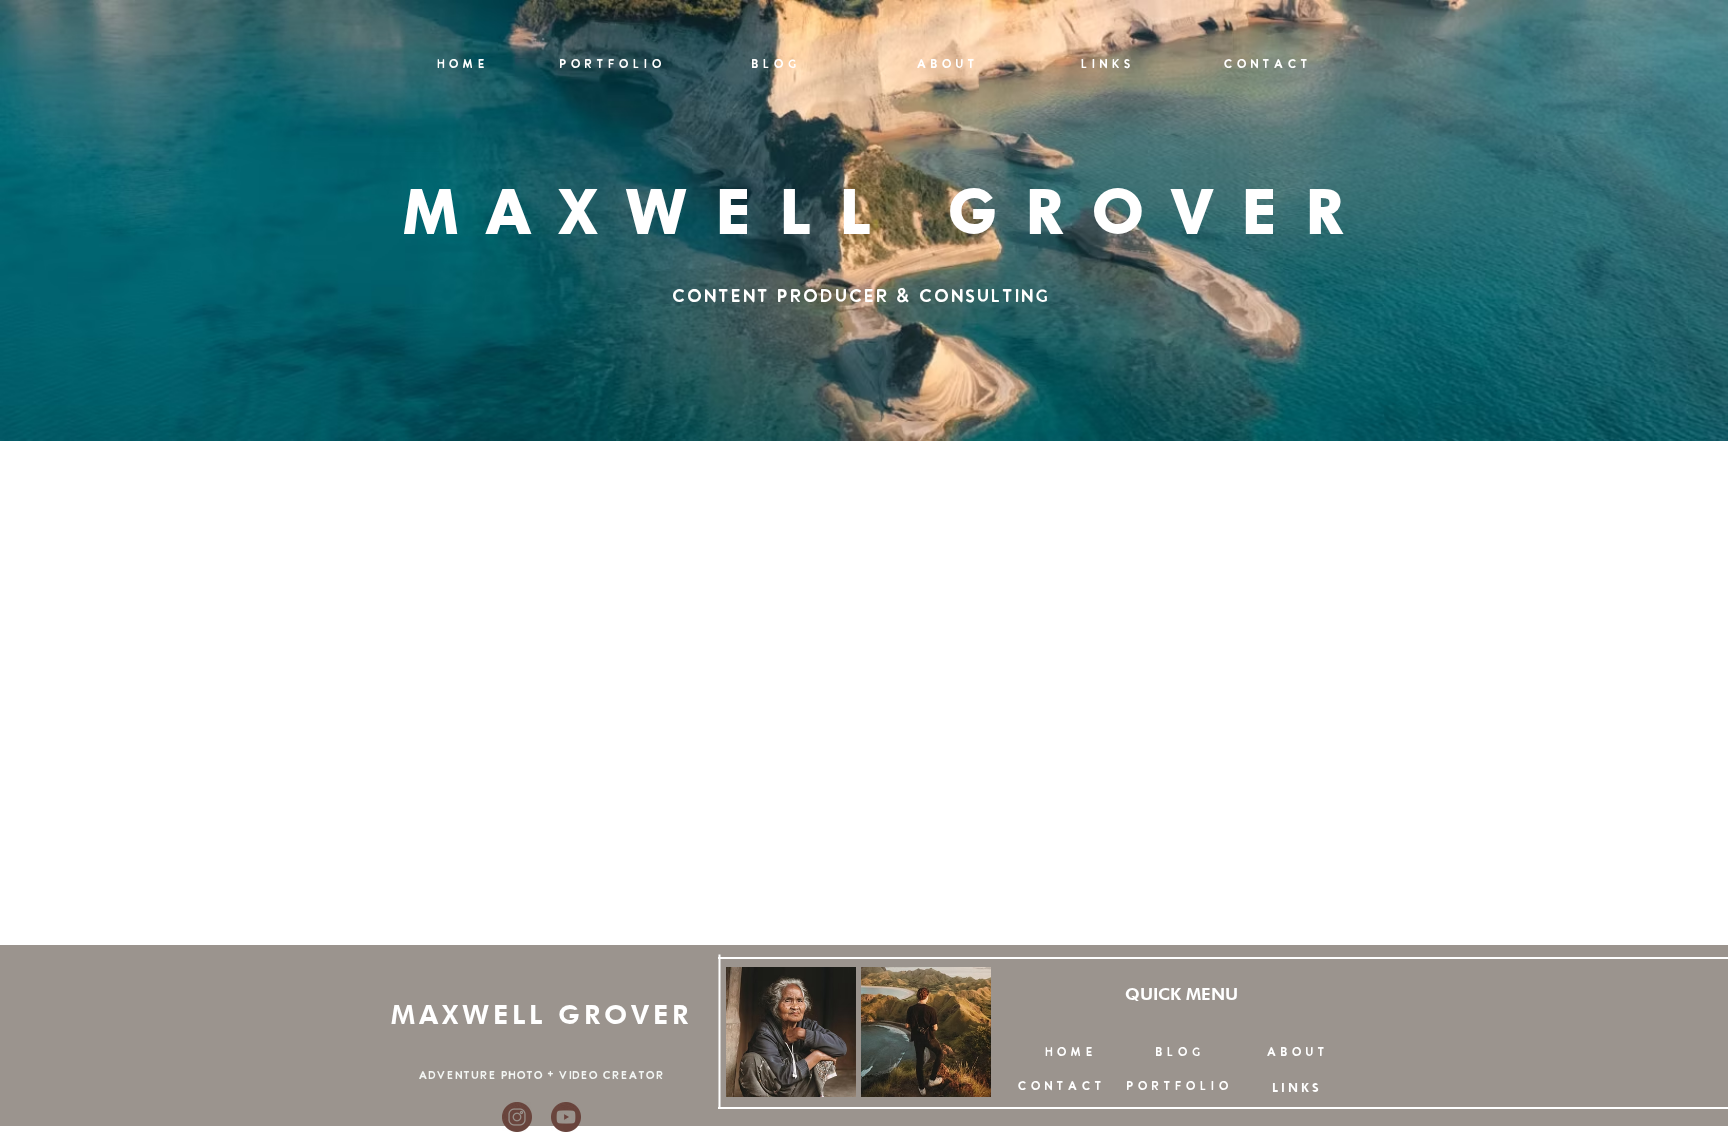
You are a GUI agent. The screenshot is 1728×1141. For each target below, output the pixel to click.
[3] (566, 1117)
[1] (517, 1117)
